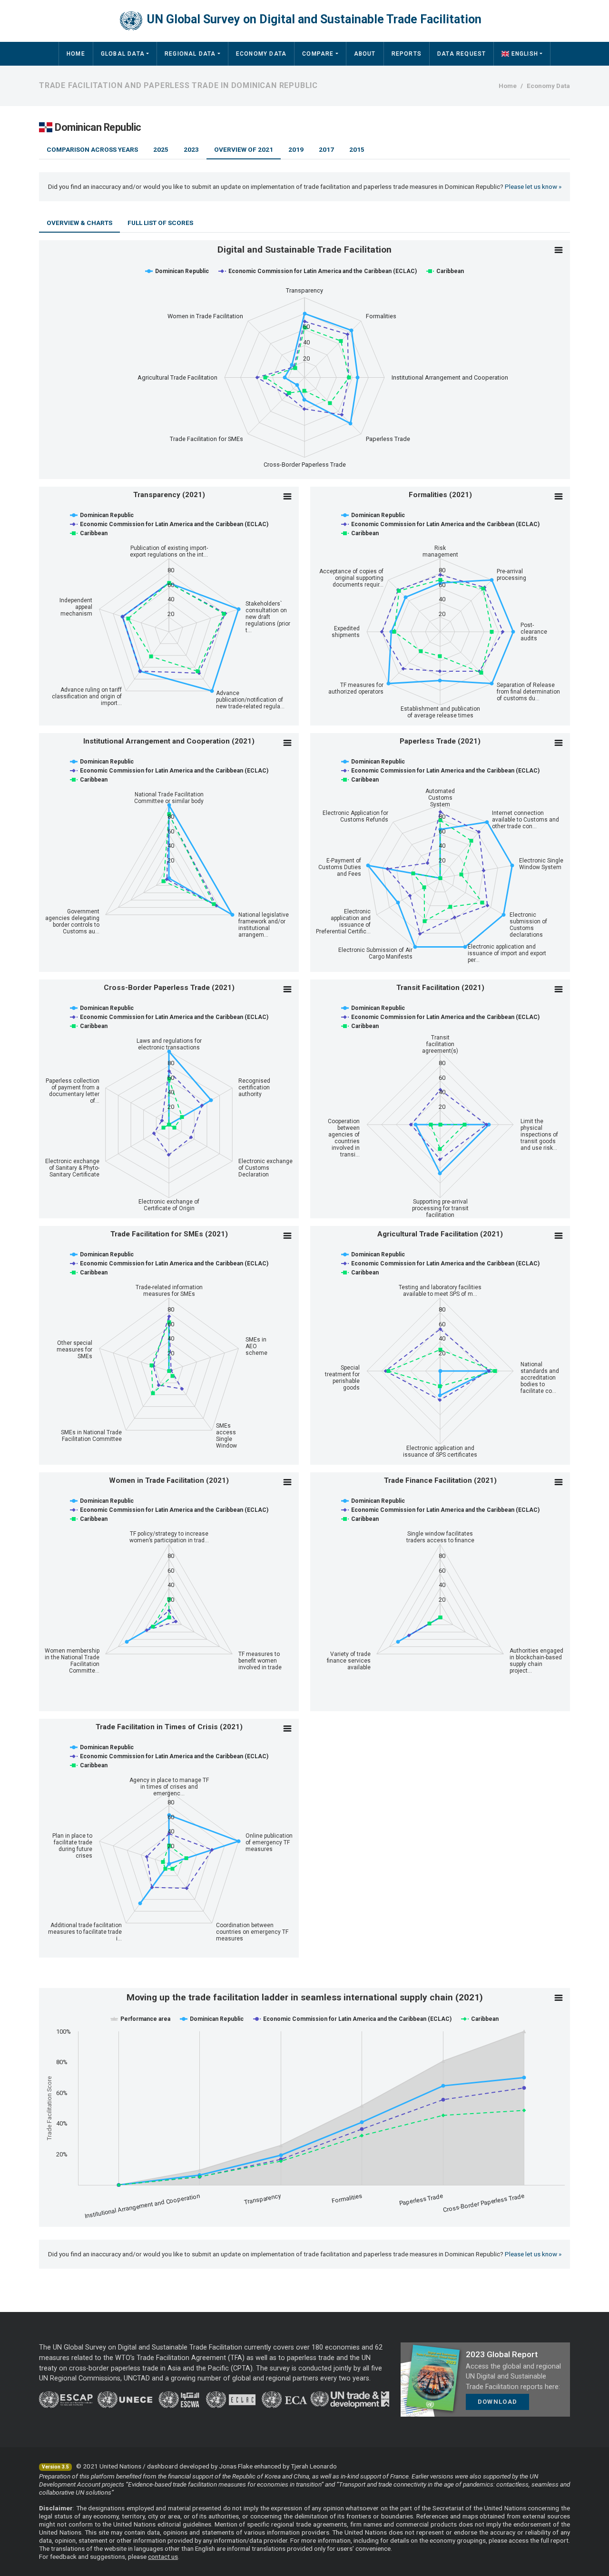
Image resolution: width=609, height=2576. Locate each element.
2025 (161, 149)
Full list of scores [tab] (160, 223)
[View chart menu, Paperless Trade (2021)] (559, 743)
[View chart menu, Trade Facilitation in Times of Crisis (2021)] (287, 1729)
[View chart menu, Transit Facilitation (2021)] (559, 989)
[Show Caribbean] (445, 271)
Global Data (123, 54)
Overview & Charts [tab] (79, 223)
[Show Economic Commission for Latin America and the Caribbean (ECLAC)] (318, 271)
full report (555, 2540)
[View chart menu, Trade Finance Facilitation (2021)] (559, 1482)
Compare (318, 54)
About (365, 54)
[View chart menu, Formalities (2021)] (559, 497)
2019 (296, 149)
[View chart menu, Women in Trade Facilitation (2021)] (287, 1482)
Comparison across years (92, 149)
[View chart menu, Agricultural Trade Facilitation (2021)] (559, 1236)
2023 (191, 149)
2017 (326, 149)
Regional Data (190, 54)
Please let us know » (533, 186)
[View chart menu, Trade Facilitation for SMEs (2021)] (287, 1236)
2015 (357, 149)
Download (497, 2402)
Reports (407, 54)
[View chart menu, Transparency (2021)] (287, 497)
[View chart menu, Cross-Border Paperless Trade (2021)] (287, 989)
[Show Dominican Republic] (177, 271)
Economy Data (261, 54)
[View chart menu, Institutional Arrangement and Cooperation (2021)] (287, 743)
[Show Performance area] (141, 2019)
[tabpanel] (304, 1234)
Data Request (462, 54)
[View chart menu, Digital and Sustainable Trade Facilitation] (559, 250)
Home (76, 54)
